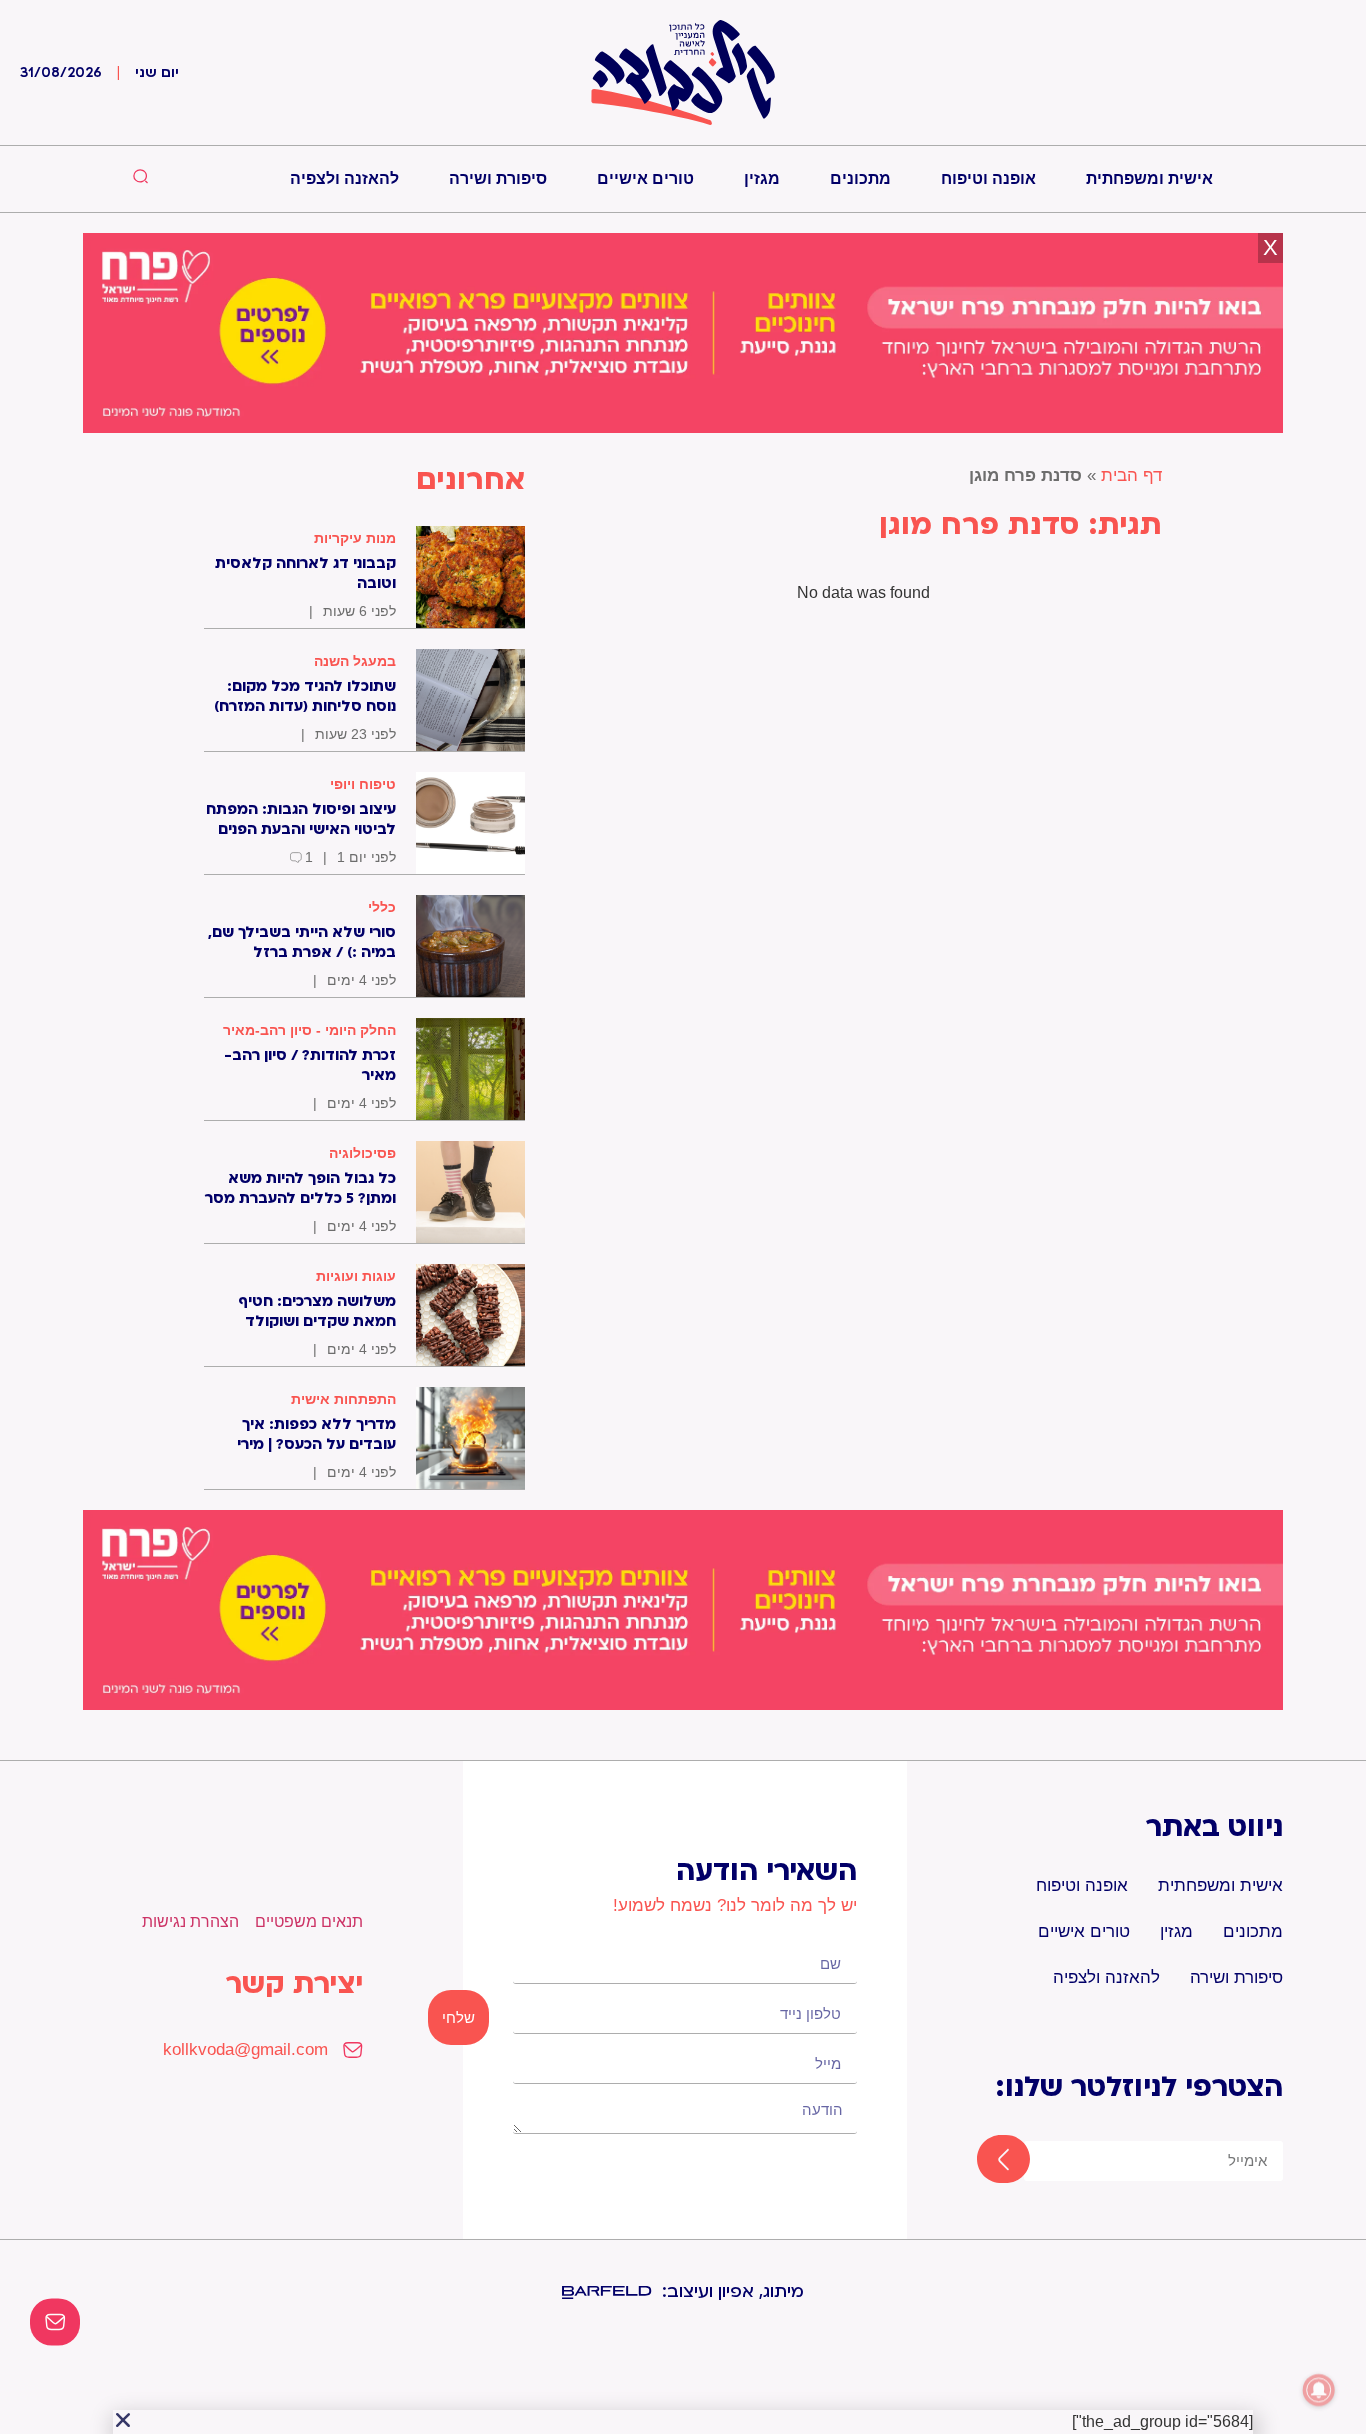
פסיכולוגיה (362, 1153)
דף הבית (1131, 475)
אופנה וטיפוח (988, 178)
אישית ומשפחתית (1149, 178)
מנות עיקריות (355, 538)
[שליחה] (985, 2161)
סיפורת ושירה (498, 178)
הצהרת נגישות (190, 1921)
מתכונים (860, 178)
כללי (382, 907)
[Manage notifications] (1319, 2390)
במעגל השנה (355, 661)
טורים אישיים (645, 178)
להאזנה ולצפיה (344, 178)
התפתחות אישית (343, 1399)
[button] (123, 2420)
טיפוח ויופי (363, 784)
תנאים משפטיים (309, 1921)
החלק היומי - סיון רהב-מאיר (309, 1030)
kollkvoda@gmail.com (245, 2049)
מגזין (762, 178)
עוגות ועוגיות (356, 1276)
